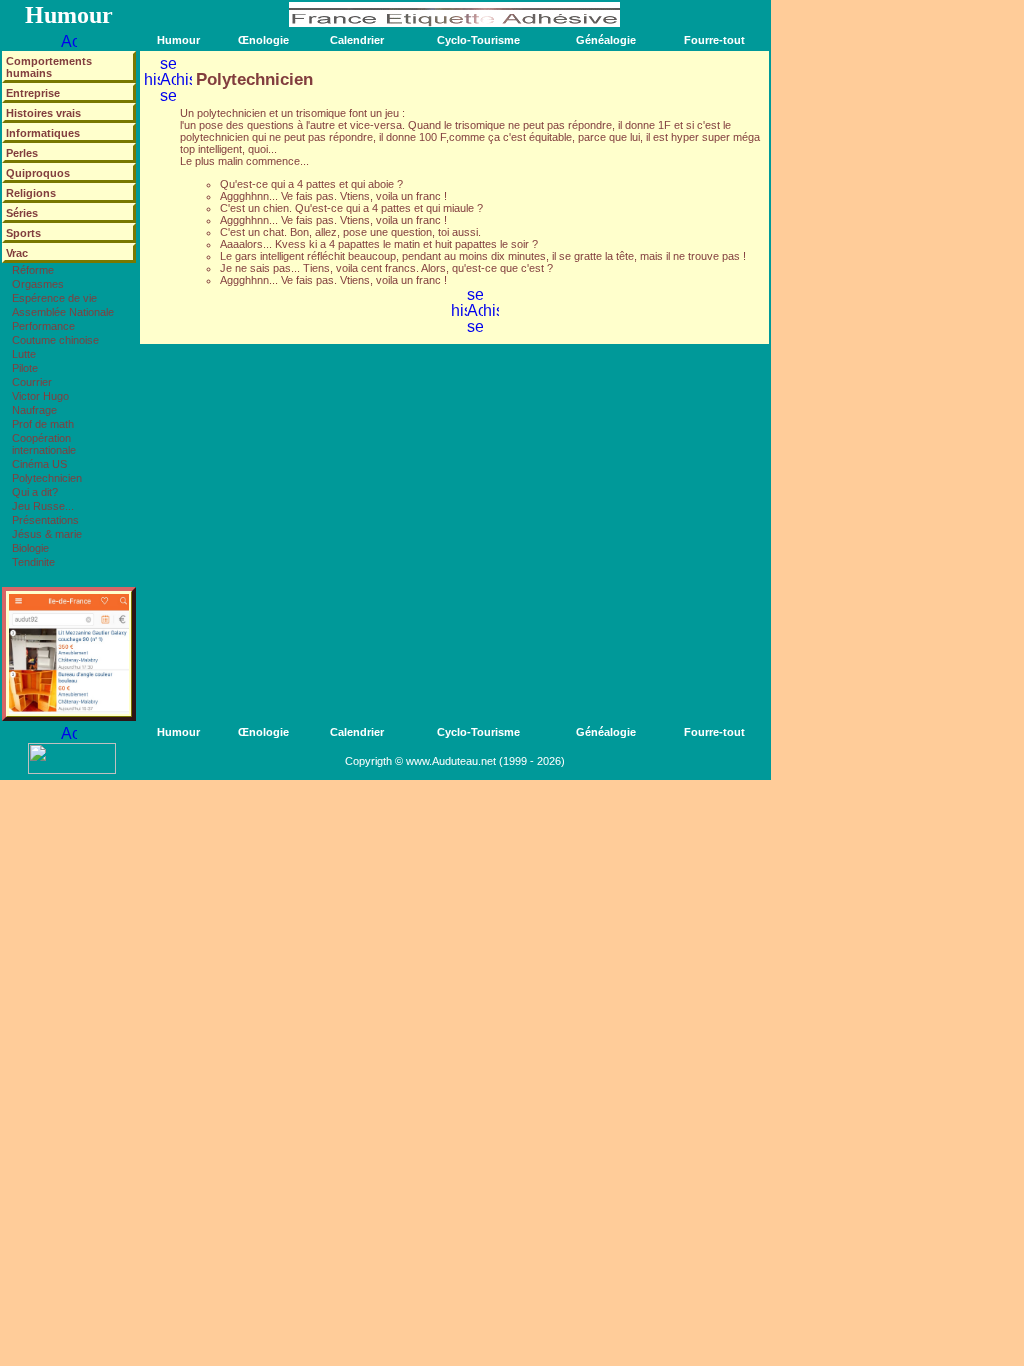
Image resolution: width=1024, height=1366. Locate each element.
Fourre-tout (714, 40)
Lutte (24, 354)
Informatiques (43, 133)
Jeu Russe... (43, 506)
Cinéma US (39, 464)
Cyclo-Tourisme (478, 40)
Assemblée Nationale (63, 312)
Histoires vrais (43, 113)
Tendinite (33, 562)
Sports (23, 233)
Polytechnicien (47, 478)
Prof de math (43, 424)
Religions (31, 193)
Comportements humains (49, 67)
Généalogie (606, 40)
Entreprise (33, 93)
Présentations (45, 520)
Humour (178, 40)
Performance (43, 326)
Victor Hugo (40, 396)
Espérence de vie (54, 298)
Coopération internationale (44, 444)
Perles (22, 153)
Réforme (33, 270)
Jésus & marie (47, 534)
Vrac (17, 253)
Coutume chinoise (55, 340)
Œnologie (263, 40)
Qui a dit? (35, 492)
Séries (22, 213)
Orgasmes (38, 284)
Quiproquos (38, 173)
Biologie (30, 548)
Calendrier (357, 40)
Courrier (32, 382)
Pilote (25, 368)
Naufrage (34, 410)
